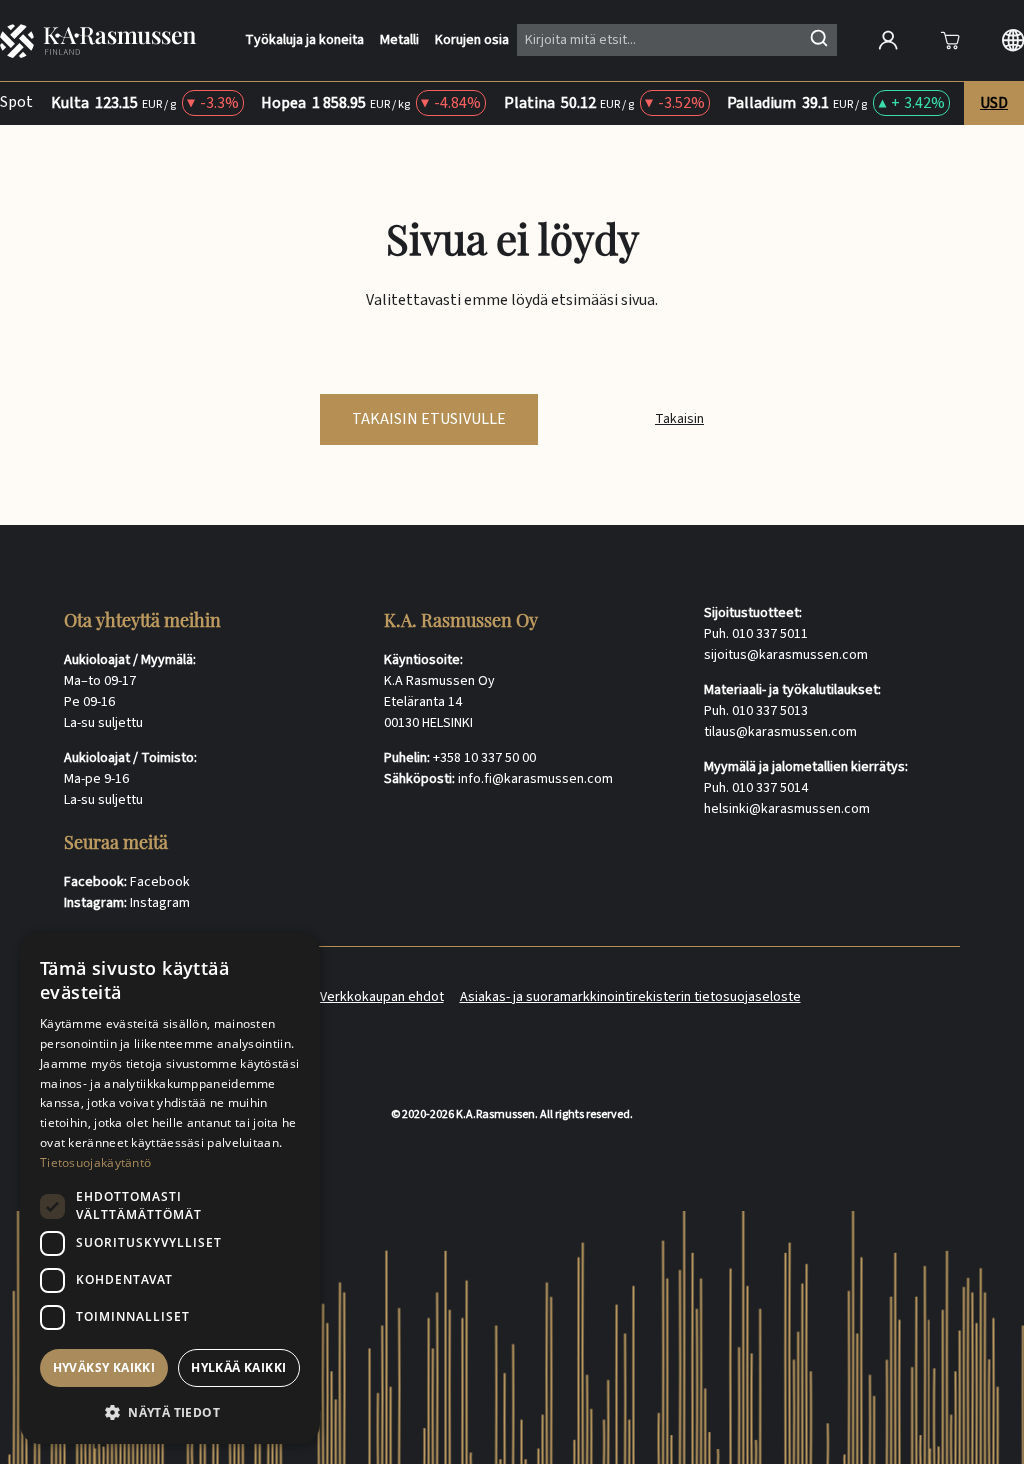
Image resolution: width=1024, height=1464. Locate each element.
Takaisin (679, 419)
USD (994, 103)
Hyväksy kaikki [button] (104, 1367)
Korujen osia (472, 40)
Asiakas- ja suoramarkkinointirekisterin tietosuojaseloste (630, 997)
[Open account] (888, 40)
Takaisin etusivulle (429, 419)
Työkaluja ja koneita (304, 40)
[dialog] (170, 1188)
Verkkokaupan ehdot (382, 997)
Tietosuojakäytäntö (95, 1162)
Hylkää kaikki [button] (238, 1367)
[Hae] (819, 38)
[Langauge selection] (1013, 40)
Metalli (399, 40)
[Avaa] (950, 40)
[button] (170, 1412)
